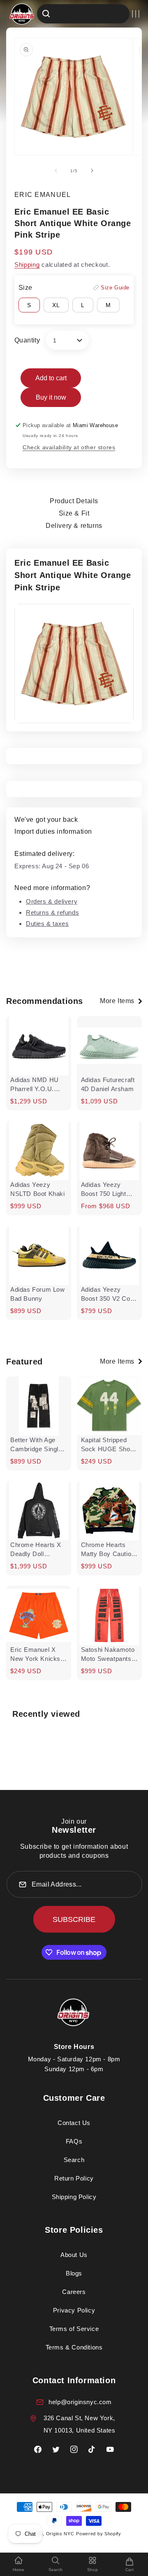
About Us (74, 2255)
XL (56, 305)
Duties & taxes (47, 924)
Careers (74, 2292)
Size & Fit (74, 513)
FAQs (74, 2141)
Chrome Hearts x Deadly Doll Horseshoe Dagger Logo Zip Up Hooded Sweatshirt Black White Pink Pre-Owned (38, 1550)
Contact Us (74, 2123)
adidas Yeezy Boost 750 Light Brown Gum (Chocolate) (104, 1190)
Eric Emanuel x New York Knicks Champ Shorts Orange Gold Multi (37, 1655)
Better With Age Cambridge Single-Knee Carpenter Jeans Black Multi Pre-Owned (37, 1445)
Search (74, 2160)
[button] (136, 14)
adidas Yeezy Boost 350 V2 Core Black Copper (109, 1295)
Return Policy (74, 2178)
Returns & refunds (52, 912)
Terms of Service (74, 2329)
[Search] (46, 14)
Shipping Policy (74, 2197)
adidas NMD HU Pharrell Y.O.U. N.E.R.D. (35, 1085)
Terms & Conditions (74, 2347)
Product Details (74, 501)
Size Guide (115, 288)
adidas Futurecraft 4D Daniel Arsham (108, 1084)
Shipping (27, 265)
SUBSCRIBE (74, 1919)
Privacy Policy (74, 2310)
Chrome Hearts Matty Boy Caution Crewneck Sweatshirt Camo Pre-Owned (108, 1550)
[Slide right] (92, 171)
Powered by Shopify (99, 2534)
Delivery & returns (74, 526)
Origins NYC (60, 2534)
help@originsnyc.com (80, 2402)
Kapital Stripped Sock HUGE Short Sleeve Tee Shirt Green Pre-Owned (108, 1445)
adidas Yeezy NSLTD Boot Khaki (38, 1189)
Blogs (74, 2273)
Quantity (27, 340)
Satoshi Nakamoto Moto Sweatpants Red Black (108, 1655)
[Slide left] (56, 171)
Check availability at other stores (69, 447)
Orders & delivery (52, 901)
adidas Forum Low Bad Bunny (38, 1294)
